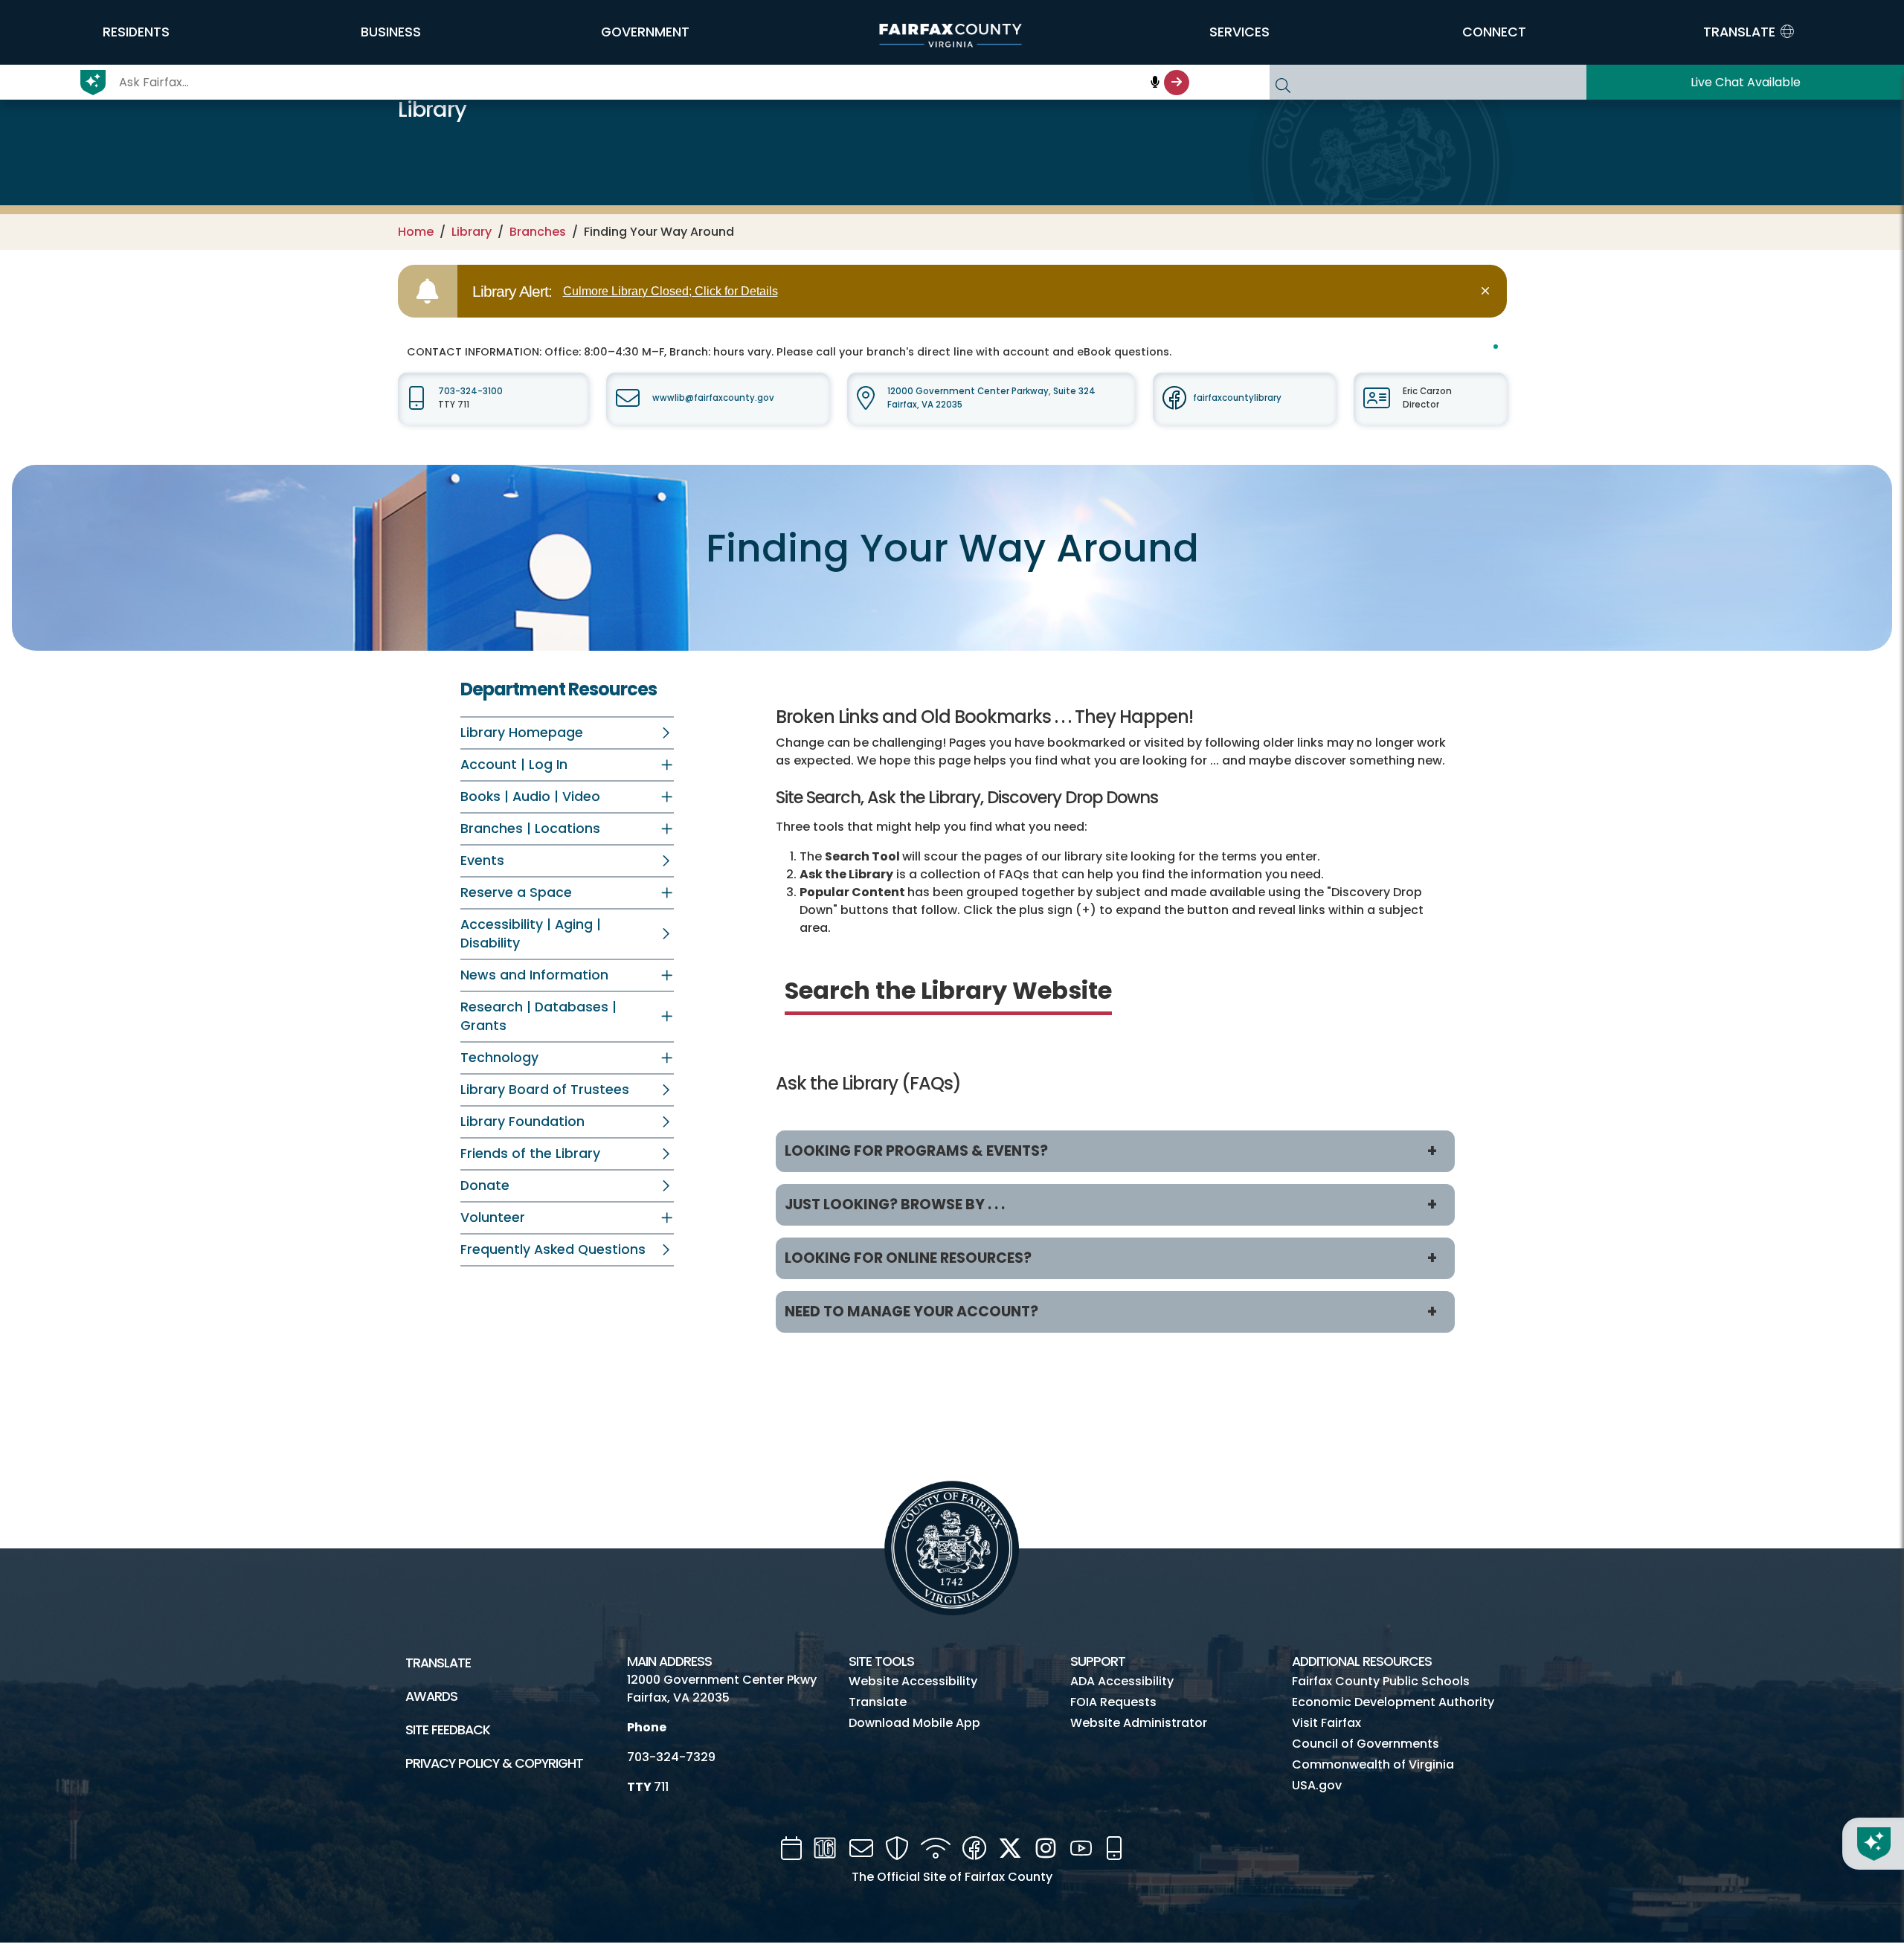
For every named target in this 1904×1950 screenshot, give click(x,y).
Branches (538, 232)
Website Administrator (1139, 1723)
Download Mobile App (914, 1723)
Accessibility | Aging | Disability (531, 934)
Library (472, 232)
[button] (136, 32)
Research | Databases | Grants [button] (538, 1016)
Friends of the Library (530, 1153)
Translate (438, 1663)
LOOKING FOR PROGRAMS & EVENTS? (916, 1151)
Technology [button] (499, 1058)
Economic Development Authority (1393, 1702)
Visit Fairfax (1326, 1723)
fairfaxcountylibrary (1237, 398)
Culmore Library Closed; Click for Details (670, 291)
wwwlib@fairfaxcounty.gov (713, 398)
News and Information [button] (534, 975)
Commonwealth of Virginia (1373, 1764)
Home (416, 232)
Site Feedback (448, 1730)
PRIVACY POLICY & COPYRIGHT (494, 1763)
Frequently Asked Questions (553, 1249)
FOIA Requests (1113, 1702)
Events (482, 860)
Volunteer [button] (493, 1217)
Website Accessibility (913, 1681)
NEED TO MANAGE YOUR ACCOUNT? (911, 1312)
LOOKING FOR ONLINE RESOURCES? (908, 1258)
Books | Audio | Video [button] (530, 797)
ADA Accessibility (1122, 1681)
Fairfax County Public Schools (1381, 1681)
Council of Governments (1366, 1744)
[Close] (1488, 291)
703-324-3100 (470, 391)
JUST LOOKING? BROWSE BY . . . (895, 1204)
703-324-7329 (671, 1757)
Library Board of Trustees (545, 1090)
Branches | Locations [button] (530, 828)
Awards (431, 1696)
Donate (485, 1185)
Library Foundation (522, 1122)
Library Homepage (522, 733)
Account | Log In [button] (514, 765)
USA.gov (1317, 1785)
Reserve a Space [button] (516, 892)
